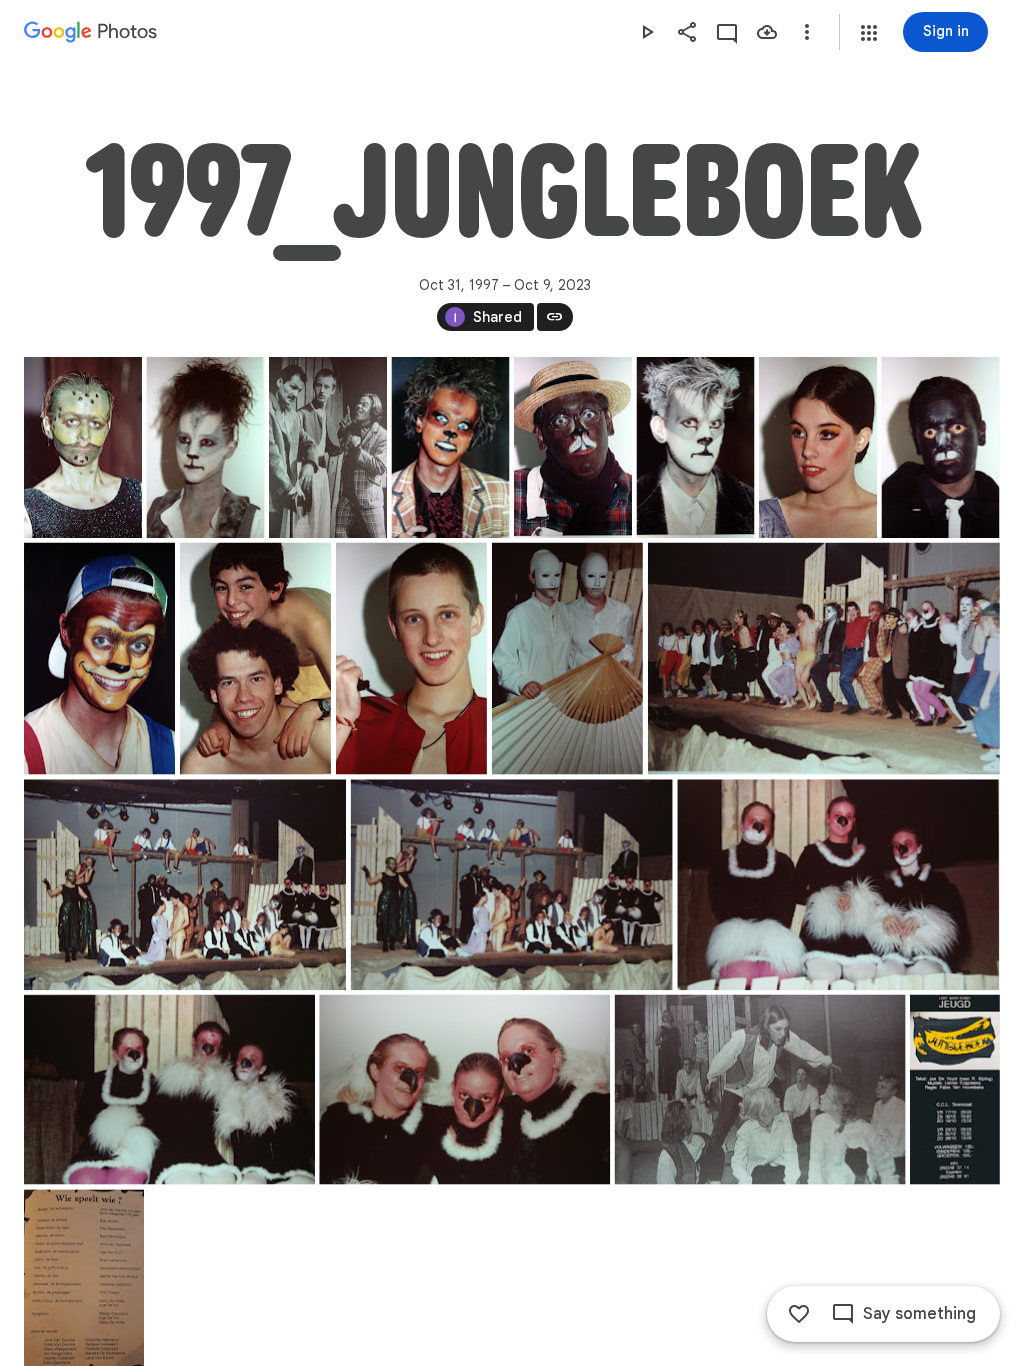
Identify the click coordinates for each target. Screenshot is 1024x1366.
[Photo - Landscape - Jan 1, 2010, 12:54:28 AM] (512, 884)
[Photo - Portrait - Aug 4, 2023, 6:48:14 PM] (955, 1090)
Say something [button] (919, 1314)
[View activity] (727, 32)
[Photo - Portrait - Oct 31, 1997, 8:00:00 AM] (83, 447)
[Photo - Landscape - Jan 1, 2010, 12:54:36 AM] (838, 884)
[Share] (687, 32)
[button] (869, 33)
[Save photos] (767, 32)
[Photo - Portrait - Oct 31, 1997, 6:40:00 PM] (567, 659)
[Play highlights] (647, 32)
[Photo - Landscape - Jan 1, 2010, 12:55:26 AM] (760, 1090)
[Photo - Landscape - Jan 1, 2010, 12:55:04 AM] (169, 1090)
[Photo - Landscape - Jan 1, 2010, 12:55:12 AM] (464, 1090)
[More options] (807, 32)
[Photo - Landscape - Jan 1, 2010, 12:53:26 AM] (185, 884)
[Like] (799, 1314)
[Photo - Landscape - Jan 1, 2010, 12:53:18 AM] (824, 659)
